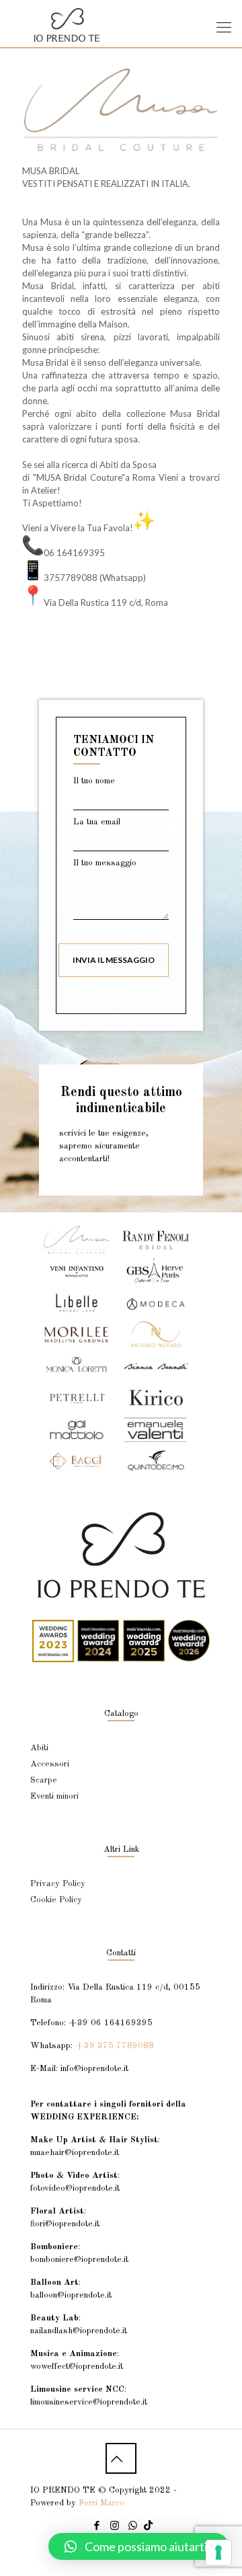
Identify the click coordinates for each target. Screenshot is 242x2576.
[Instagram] (115, 2527)
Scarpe (44, 1780)
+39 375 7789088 (115, 2046)
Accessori (50, 1764)
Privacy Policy (58, 1884)
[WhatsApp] (133, 2527)
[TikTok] (148, 2527)
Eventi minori (54, 1796)
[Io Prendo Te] (121, 24)
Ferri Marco (102, 2503)
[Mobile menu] (224, 27)
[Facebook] (96, 2527)
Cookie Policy (56, 1900)
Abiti (39, 1748)
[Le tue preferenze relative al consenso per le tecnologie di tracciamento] (218, 2552)
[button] (138, 2546)
